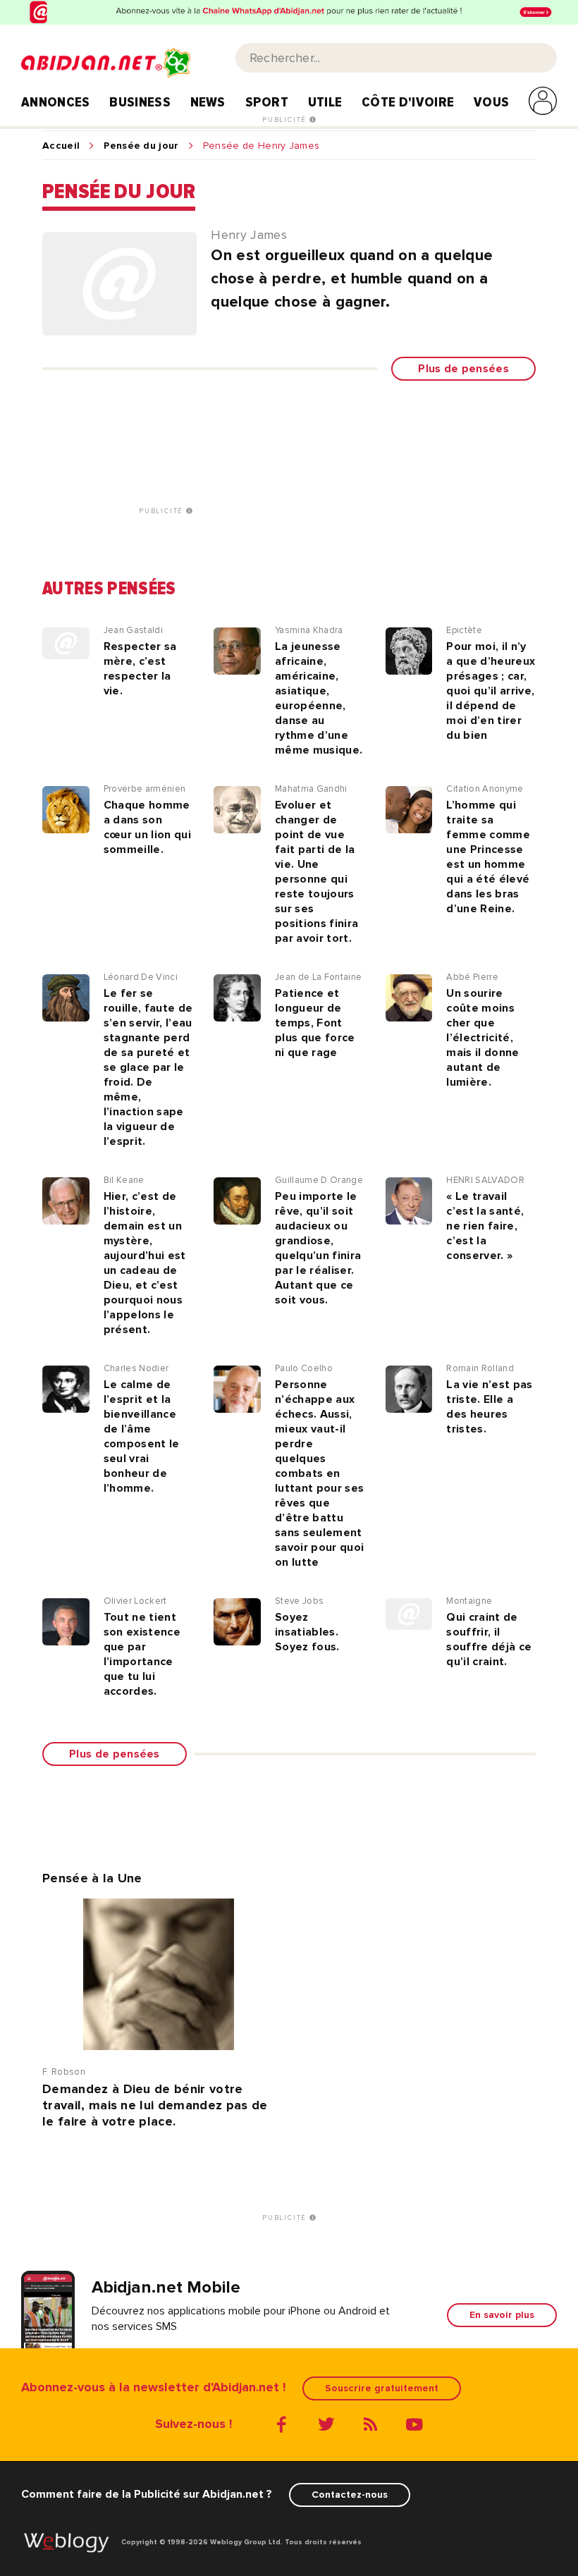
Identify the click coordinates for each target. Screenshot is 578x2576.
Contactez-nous (350, 2495)
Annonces (56, 102)
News (208, 102)
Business (140, 102)
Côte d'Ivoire (408, 102)
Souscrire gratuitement (382, 2388)
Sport (267, 102)
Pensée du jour (141, 146)
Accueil (61, 146)
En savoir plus (502, 2315)
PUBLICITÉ (286, 120)
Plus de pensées (463, 369)
